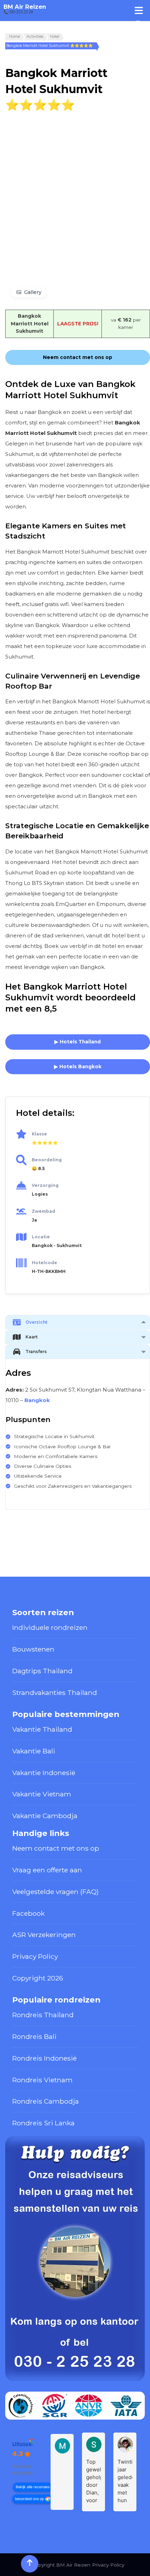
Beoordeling (47, 1160)
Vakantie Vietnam (42, 1794)
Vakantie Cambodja (45, 1816)
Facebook (28, 1913)
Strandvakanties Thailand (55, 1692)
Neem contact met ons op (56, 1848)
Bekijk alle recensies (33, 2487)
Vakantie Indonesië (44, 1773)
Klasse (39, 1134)
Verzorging (45, 1185)
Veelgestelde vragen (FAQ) (55, 1892)
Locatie (41, 1237)
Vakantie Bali (34, 1751)
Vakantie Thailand (42, 1729)
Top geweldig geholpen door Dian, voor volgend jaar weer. (93, 2481)
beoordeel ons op (29, 2499)
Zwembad (43, 1211)
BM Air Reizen (25, 7)
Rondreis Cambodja (46, 2101)
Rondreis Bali (34, 2036)
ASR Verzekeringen (44, 1935)
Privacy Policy (35, 1956)
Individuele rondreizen (50, 1627)
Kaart (32, 1337)
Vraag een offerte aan (47, 1870)
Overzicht (36, 1322)
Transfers (36, 1352)
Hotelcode (44, 1263)
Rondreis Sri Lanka (43, 2123)
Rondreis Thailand (43, 2015)
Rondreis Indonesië (44, 2058)
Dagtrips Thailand (42, 1671)
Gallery (33, 292)
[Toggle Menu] (139, 10)
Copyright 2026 (38, 1978)
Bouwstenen (33, 1649)
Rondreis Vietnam (42, 2080)
